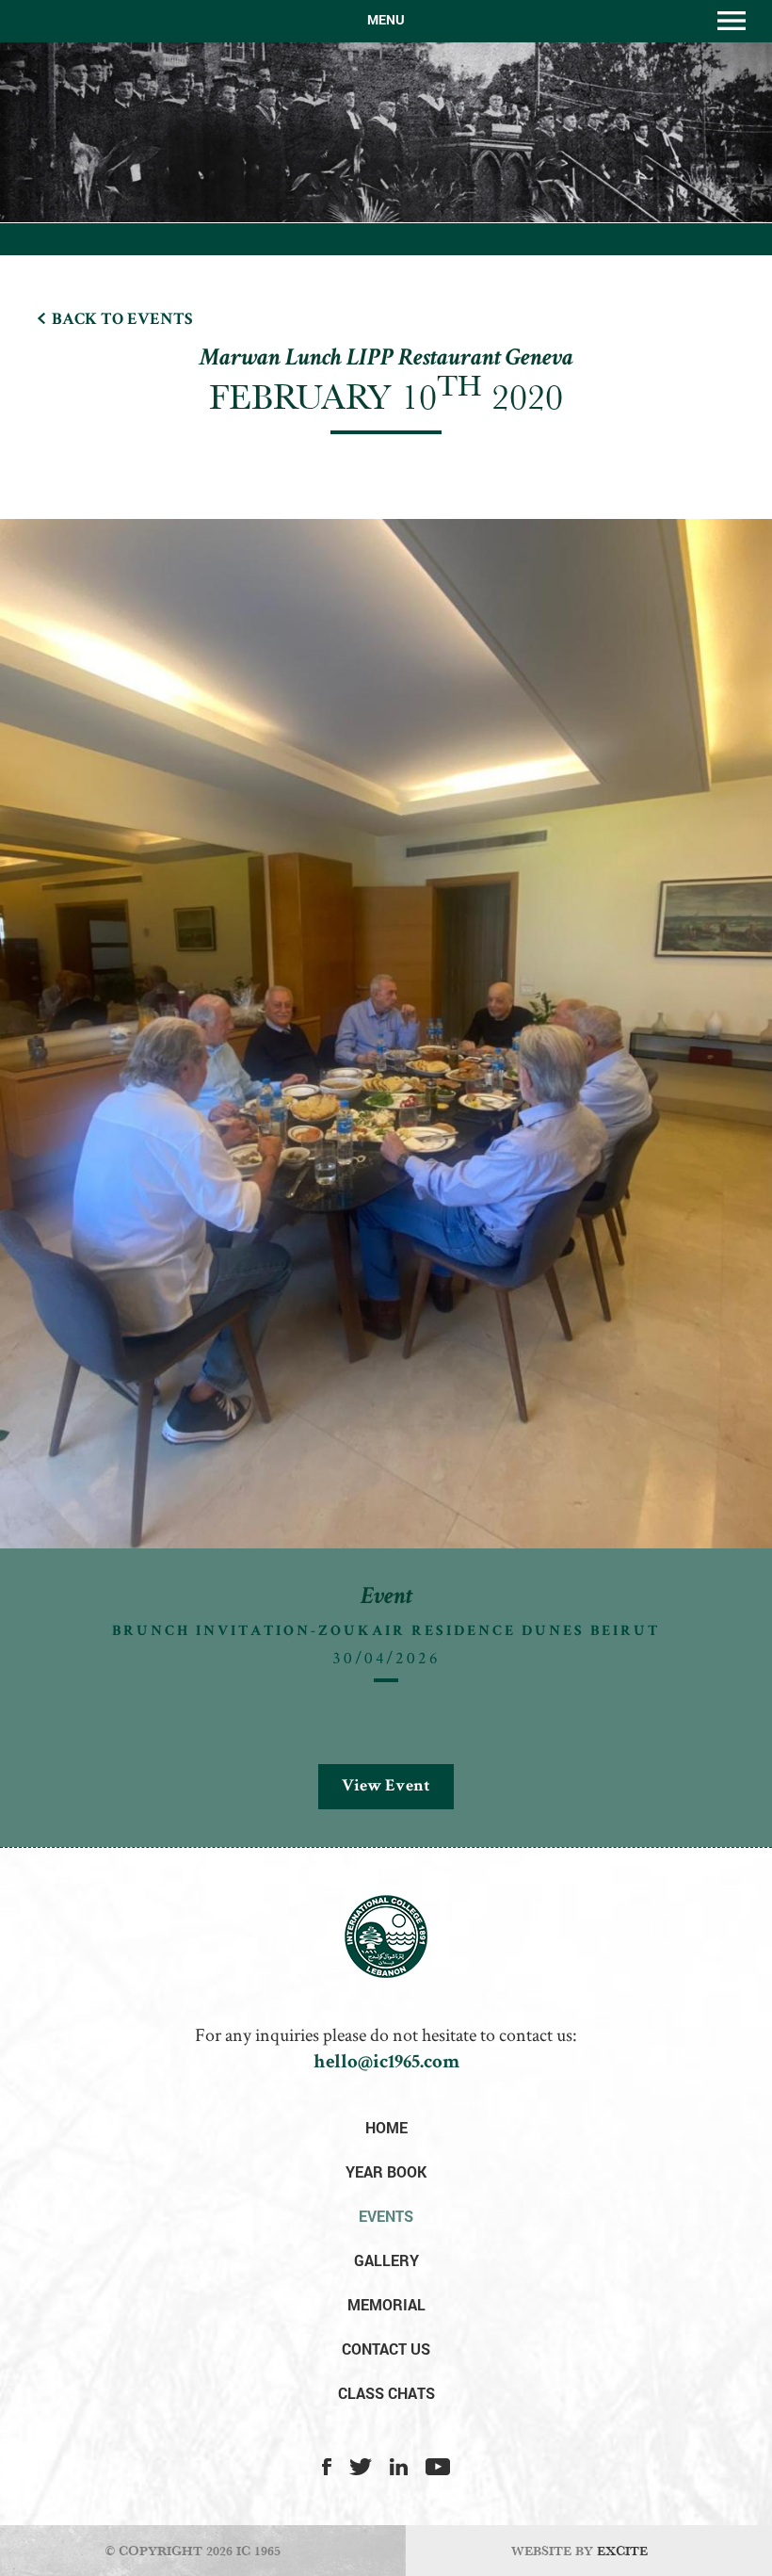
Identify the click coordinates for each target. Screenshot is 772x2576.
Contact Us (386, 2349)
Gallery (386, 2260)
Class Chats (386, 2393)
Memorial (386, 2304)
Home (386, 2127)
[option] (386, 1183)
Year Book (386, 2171)
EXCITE (622, 2551)
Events (386, 2216)
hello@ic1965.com (386, 2063)
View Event (386, 1787)
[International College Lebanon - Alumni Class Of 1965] (386, 1973)
